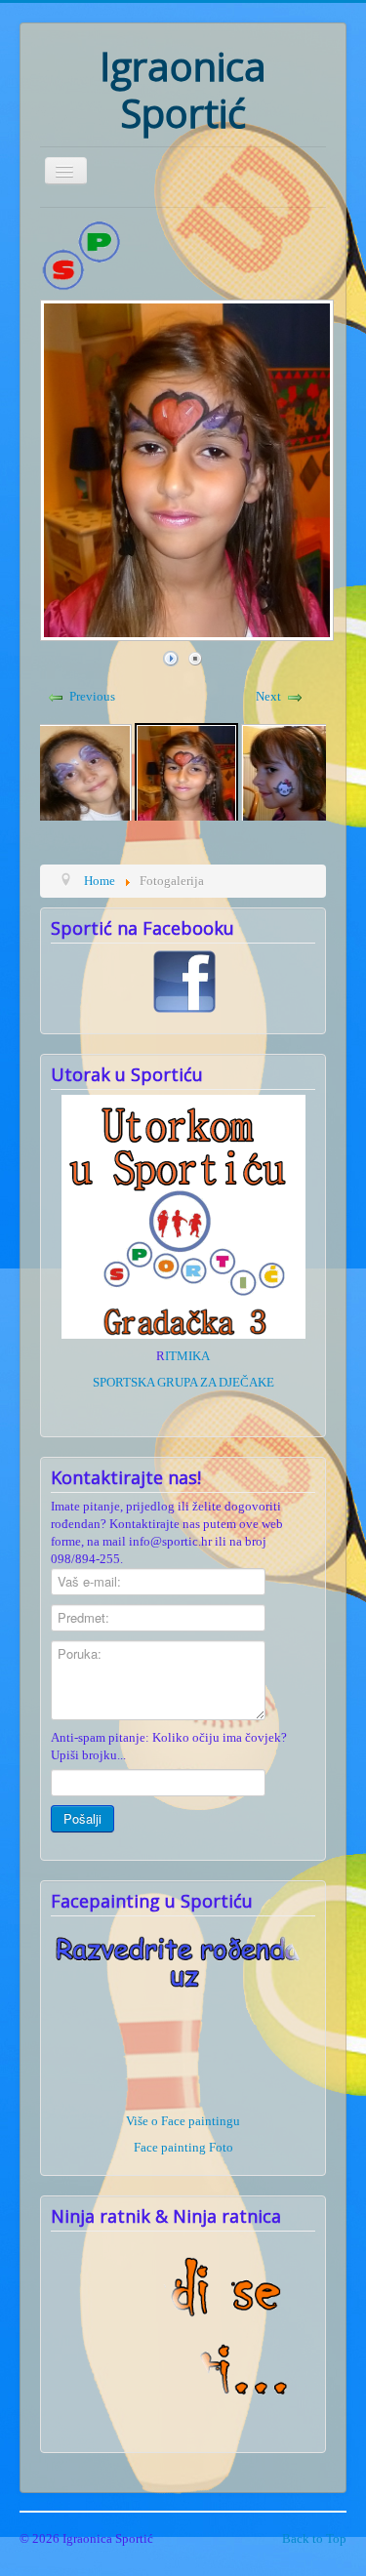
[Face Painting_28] (186, 773)
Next (268, 696)
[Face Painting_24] (81, 773)
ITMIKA (187, 1356)
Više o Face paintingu (183, 2121)
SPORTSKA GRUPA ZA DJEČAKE (183, 1382)
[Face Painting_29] (292, 773)
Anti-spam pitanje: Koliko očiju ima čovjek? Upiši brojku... (169, 1746)
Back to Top (314, 2538)
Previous (92, 696)
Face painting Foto (183, 2147)
